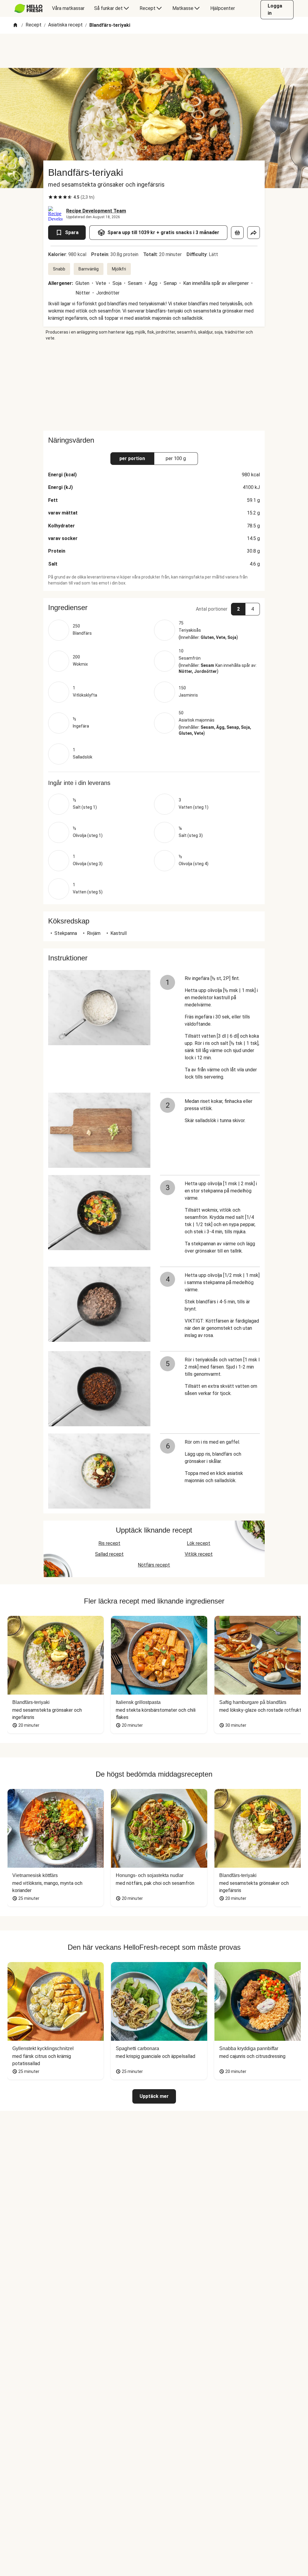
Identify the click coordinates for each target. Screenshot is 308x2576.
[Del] (254, 233)
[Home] (15, 25)
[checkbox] (51, 197)
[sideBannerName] (154, 386)
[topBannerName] (154, 51)
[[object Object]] (237, 233)
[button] (154, 608)
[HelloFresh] (28, 8)
